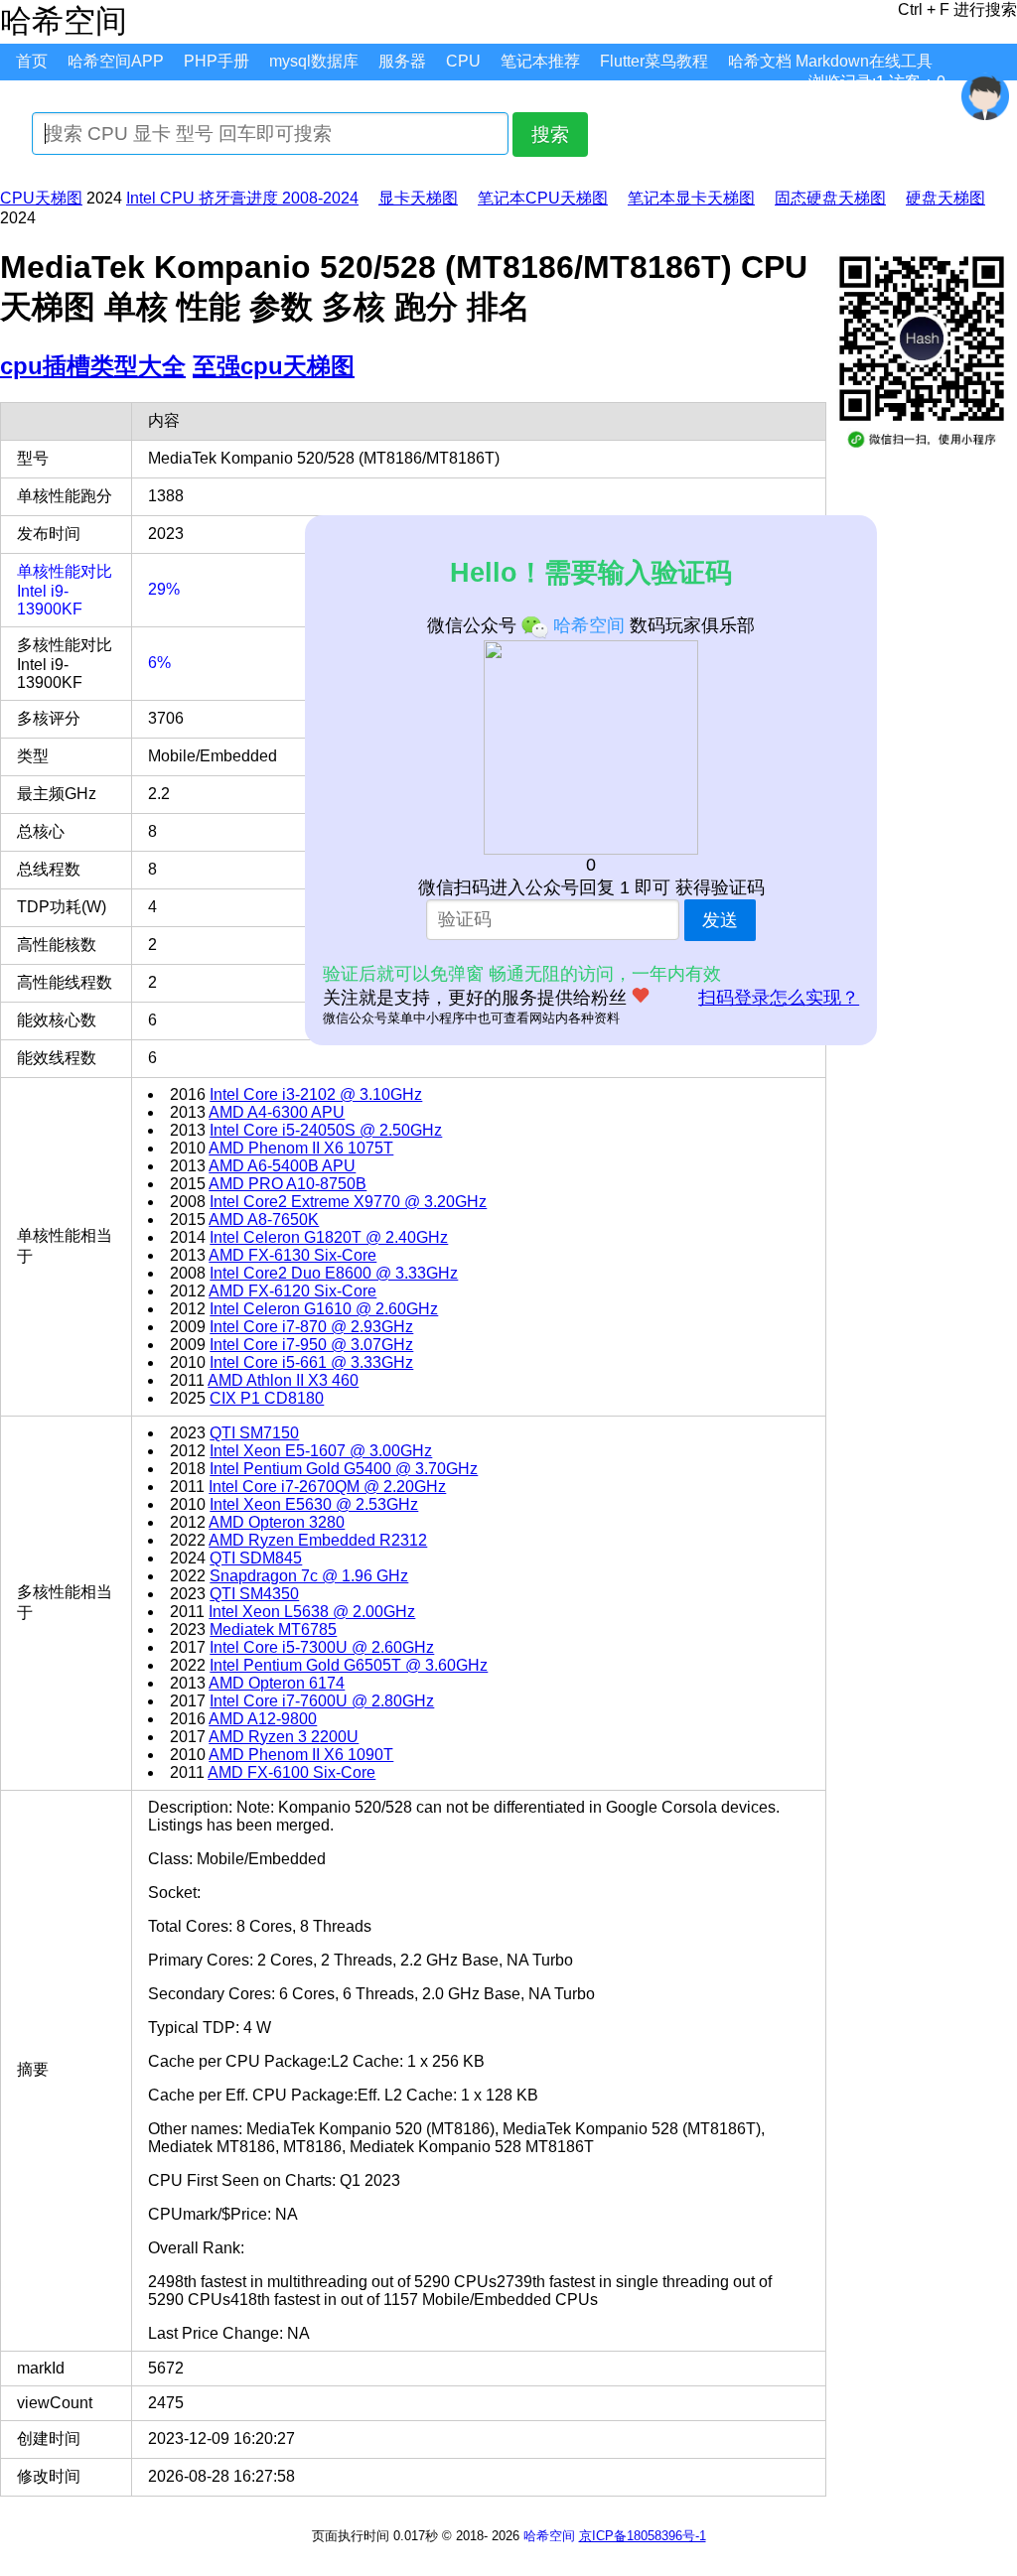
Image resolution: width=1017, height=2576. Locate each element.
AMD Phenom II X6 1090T (301, 1755)
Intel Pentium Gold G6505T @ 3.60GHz (349, 1665)
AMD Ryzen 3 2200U (284, 1737)
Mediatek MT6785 (273, 1629)
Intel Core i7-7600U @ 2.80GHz (322, 1701)
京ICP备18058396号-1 (643, 2536)
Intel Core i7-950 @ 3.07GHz (311, 1345)
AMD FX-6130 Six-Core (292, 1255)
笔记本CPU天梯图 (543, 198)
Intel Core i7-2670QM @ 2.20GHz (327, 1487)
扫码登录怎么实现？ (779, 998)
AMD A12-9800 (263, 1719)
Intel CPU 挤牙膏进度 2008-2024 (242, 198)
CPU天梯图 (41, 198)
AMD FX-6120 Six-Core (292, 1291)
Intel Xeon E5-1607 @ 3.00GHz (321, 1451)
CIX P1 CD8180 (267, 1398)
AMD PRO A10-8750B (288, 1184)
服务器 (402, 61)
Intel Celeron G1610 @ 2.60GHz (324, 1309)
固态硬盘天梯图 (830, 198)
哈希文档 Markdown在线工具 (830, 61)
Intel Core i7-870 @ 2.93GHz (311, 1327)
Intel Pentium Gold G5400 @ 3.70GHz (344, 1469)
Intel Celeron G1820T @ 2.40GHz (329, 1237)
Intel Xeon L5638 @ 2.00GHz (312, 1612)
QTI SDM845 (256, 1558)
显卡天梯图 (418, 198)
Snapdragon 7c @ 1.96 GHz (309, 1576)
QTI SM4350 (254, 1594)
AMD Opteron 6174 (277, 1683)
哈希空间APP (116, 61)
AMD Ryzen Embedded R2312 (318, 1540)
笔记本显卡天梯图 (691, 198)
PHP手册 (217, 61)
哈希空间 (549, 2536)
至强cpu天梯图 (274, 366)
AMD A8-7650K (264, 1220)
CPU (463, 61)
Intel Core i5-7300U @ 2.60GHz (322, 1647)
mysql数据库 (314, 61)
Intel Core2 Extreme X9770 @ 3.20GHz (348, 1202)
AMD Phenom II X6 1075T (301, 1148)
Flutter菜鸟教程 (654, 61)
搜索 (550, 135)
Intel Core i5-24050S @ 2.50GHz (326, 1130)
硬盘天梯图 (945, 198)
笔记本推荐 (540, 61)
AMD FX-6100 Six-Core (291, 1772)
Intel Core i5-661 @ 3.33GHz (311, 1362)
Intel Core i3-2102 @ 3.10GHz (316, 1094)
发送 (720, 920)
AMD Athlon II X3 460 (283, 1380)
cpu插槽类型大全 (93, 366)
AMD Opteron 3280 (277, 1522)
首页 (32, 61)
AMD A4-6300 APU (277, 1112)
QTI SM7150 (254, 1433)
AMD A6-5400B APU (282, 1166)
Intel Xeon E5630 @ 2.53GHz (314, 1504)
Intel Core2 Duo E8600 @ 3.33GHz (334, 1273)
